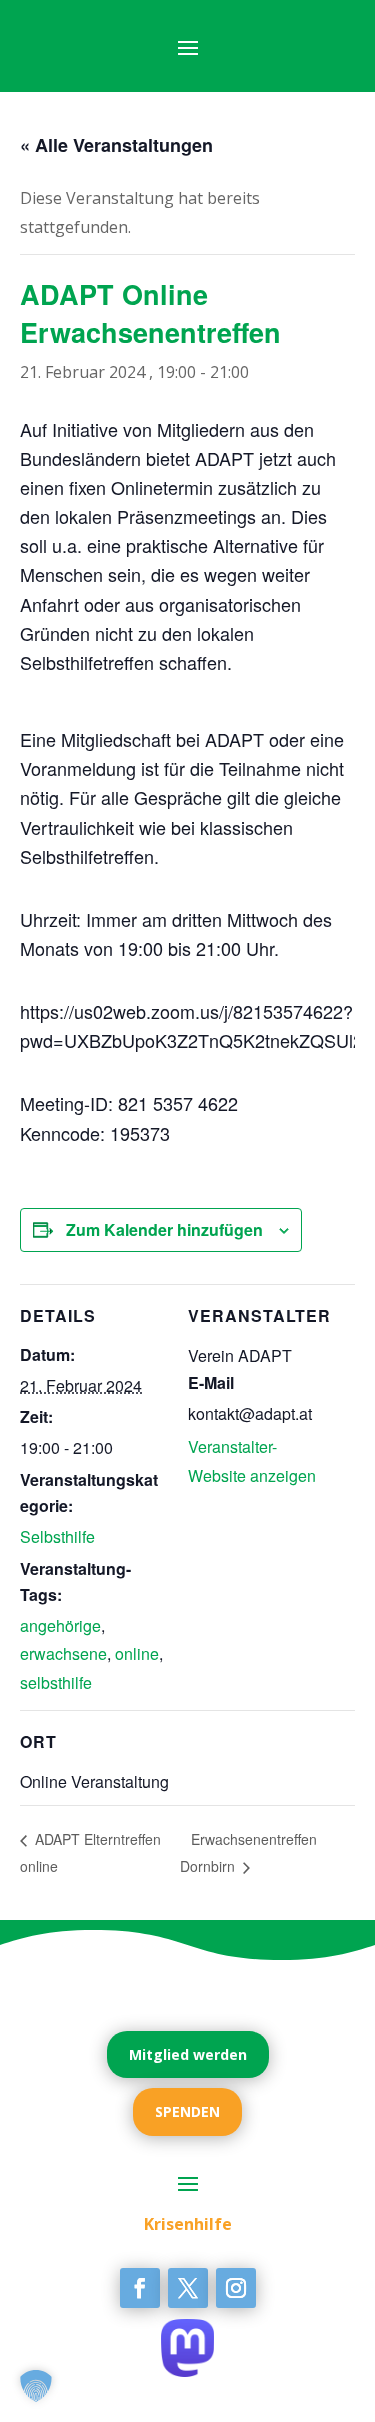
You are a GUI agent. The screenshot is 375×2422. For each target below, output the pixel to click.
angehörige (60, 1625)
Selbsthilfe (57, 1536)
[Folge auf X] (188, 2288)
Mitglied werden (188, 2054)
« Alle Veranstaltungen (116, 145)
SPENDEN (187, 2111)
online (137, 1653)
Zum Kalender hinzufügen (164, 1229)
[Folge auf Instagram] (236, 2288)
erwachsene (63, 1653)
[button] (36, 2386)
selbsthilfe (56, 1682)
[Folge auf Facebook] (140, 2288)
